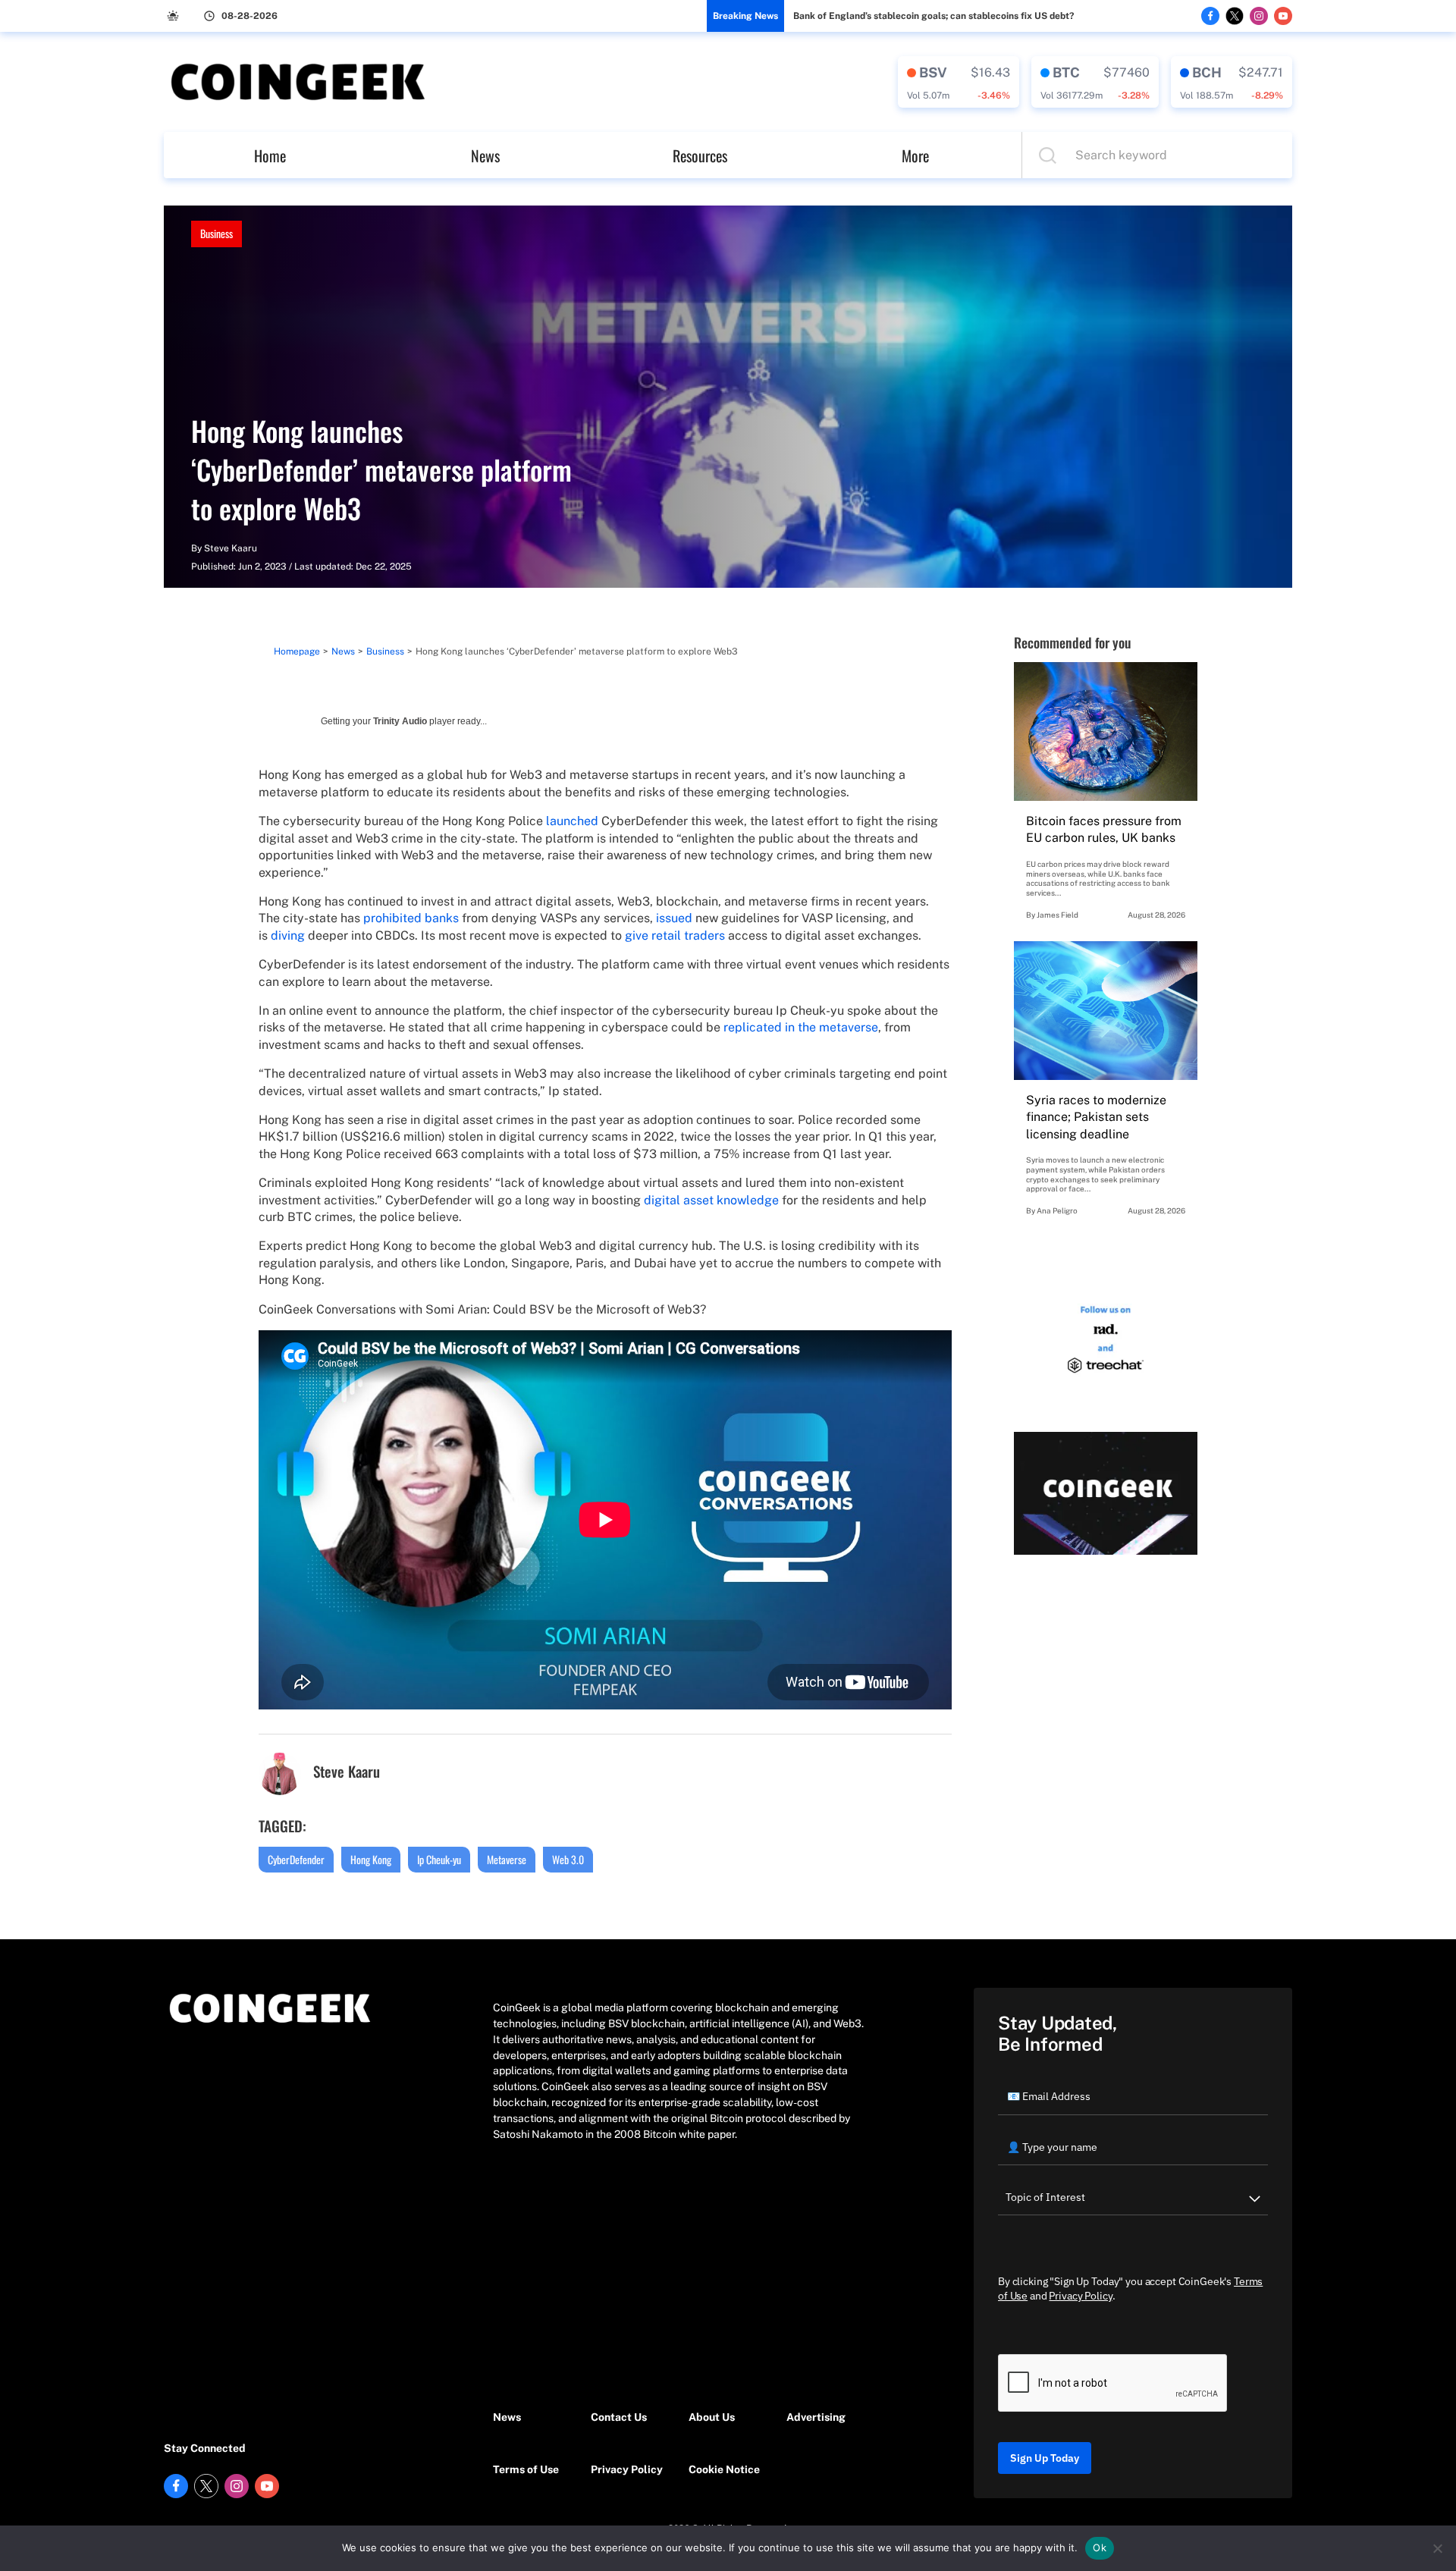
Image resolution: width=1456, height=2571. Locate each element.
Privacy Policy (627, 2469)
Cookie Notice (724, 2469)
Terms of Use (526, 2469)
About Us (712, 2417)
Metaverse (507, 1859)
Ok (1100, 2547)
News (485, 155)
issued (674, 918)
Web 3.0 (568, 1859)
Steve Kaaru (231, 548)
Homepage (297, 651)
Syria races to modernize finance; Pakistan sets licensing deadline (1096, 1117)
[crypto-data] (959, 82)
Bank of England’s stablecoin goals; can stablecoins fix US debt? (934, 16)
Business (217, 233)
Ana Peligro (1057, 1210)
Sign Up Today (1045, 2458)
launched (572, 821)
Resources (700, 155)
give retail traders (675, 935)
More (915, 155)
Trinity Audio (400, 721)
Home (270, 155)
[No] (1437, 2548)
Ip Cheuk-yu (439, 1859)
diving (288, 935)
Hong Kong (371, 1859)
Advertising (816, 2417)
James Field (1057, 915)
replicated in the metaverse (801, 1027)
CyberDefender (296, 1859)
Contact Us (619, 2417)
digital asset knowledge (711, 1200)
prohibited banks (411, 918)
